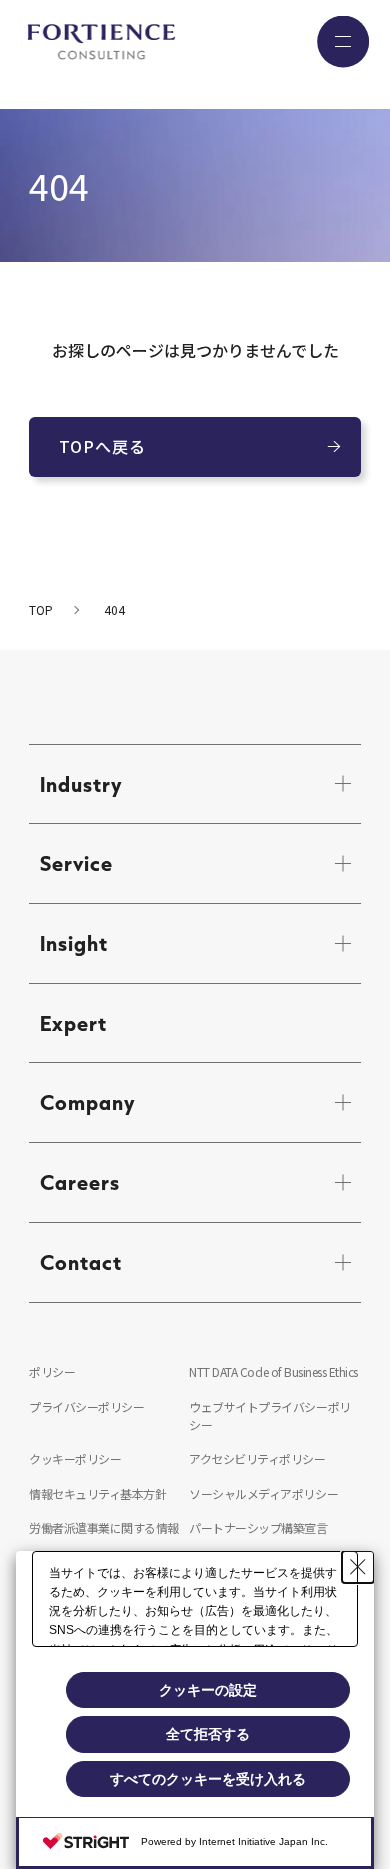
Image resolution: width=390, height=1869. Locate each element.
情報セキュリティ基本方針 (97, 1493)
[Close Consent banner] (358, 1567)
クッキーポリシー (75, 1458)
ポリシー (52, 1371)
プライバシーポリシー (86, 1406)
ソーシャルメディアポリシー (263, 1493)
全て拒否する (208, 1734)
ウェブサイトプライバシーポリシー (269, 1415)
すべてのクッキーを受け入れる (208, 1779)
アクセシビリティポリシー (257, 1458)
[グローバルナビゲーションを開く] (343, 42)
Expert (73, 1023)
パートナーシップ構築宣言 (258, 1527)
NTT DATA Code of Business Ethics (273, 1371)
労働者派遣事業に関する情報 (104, 1527)
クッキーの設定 (208, 1690)
